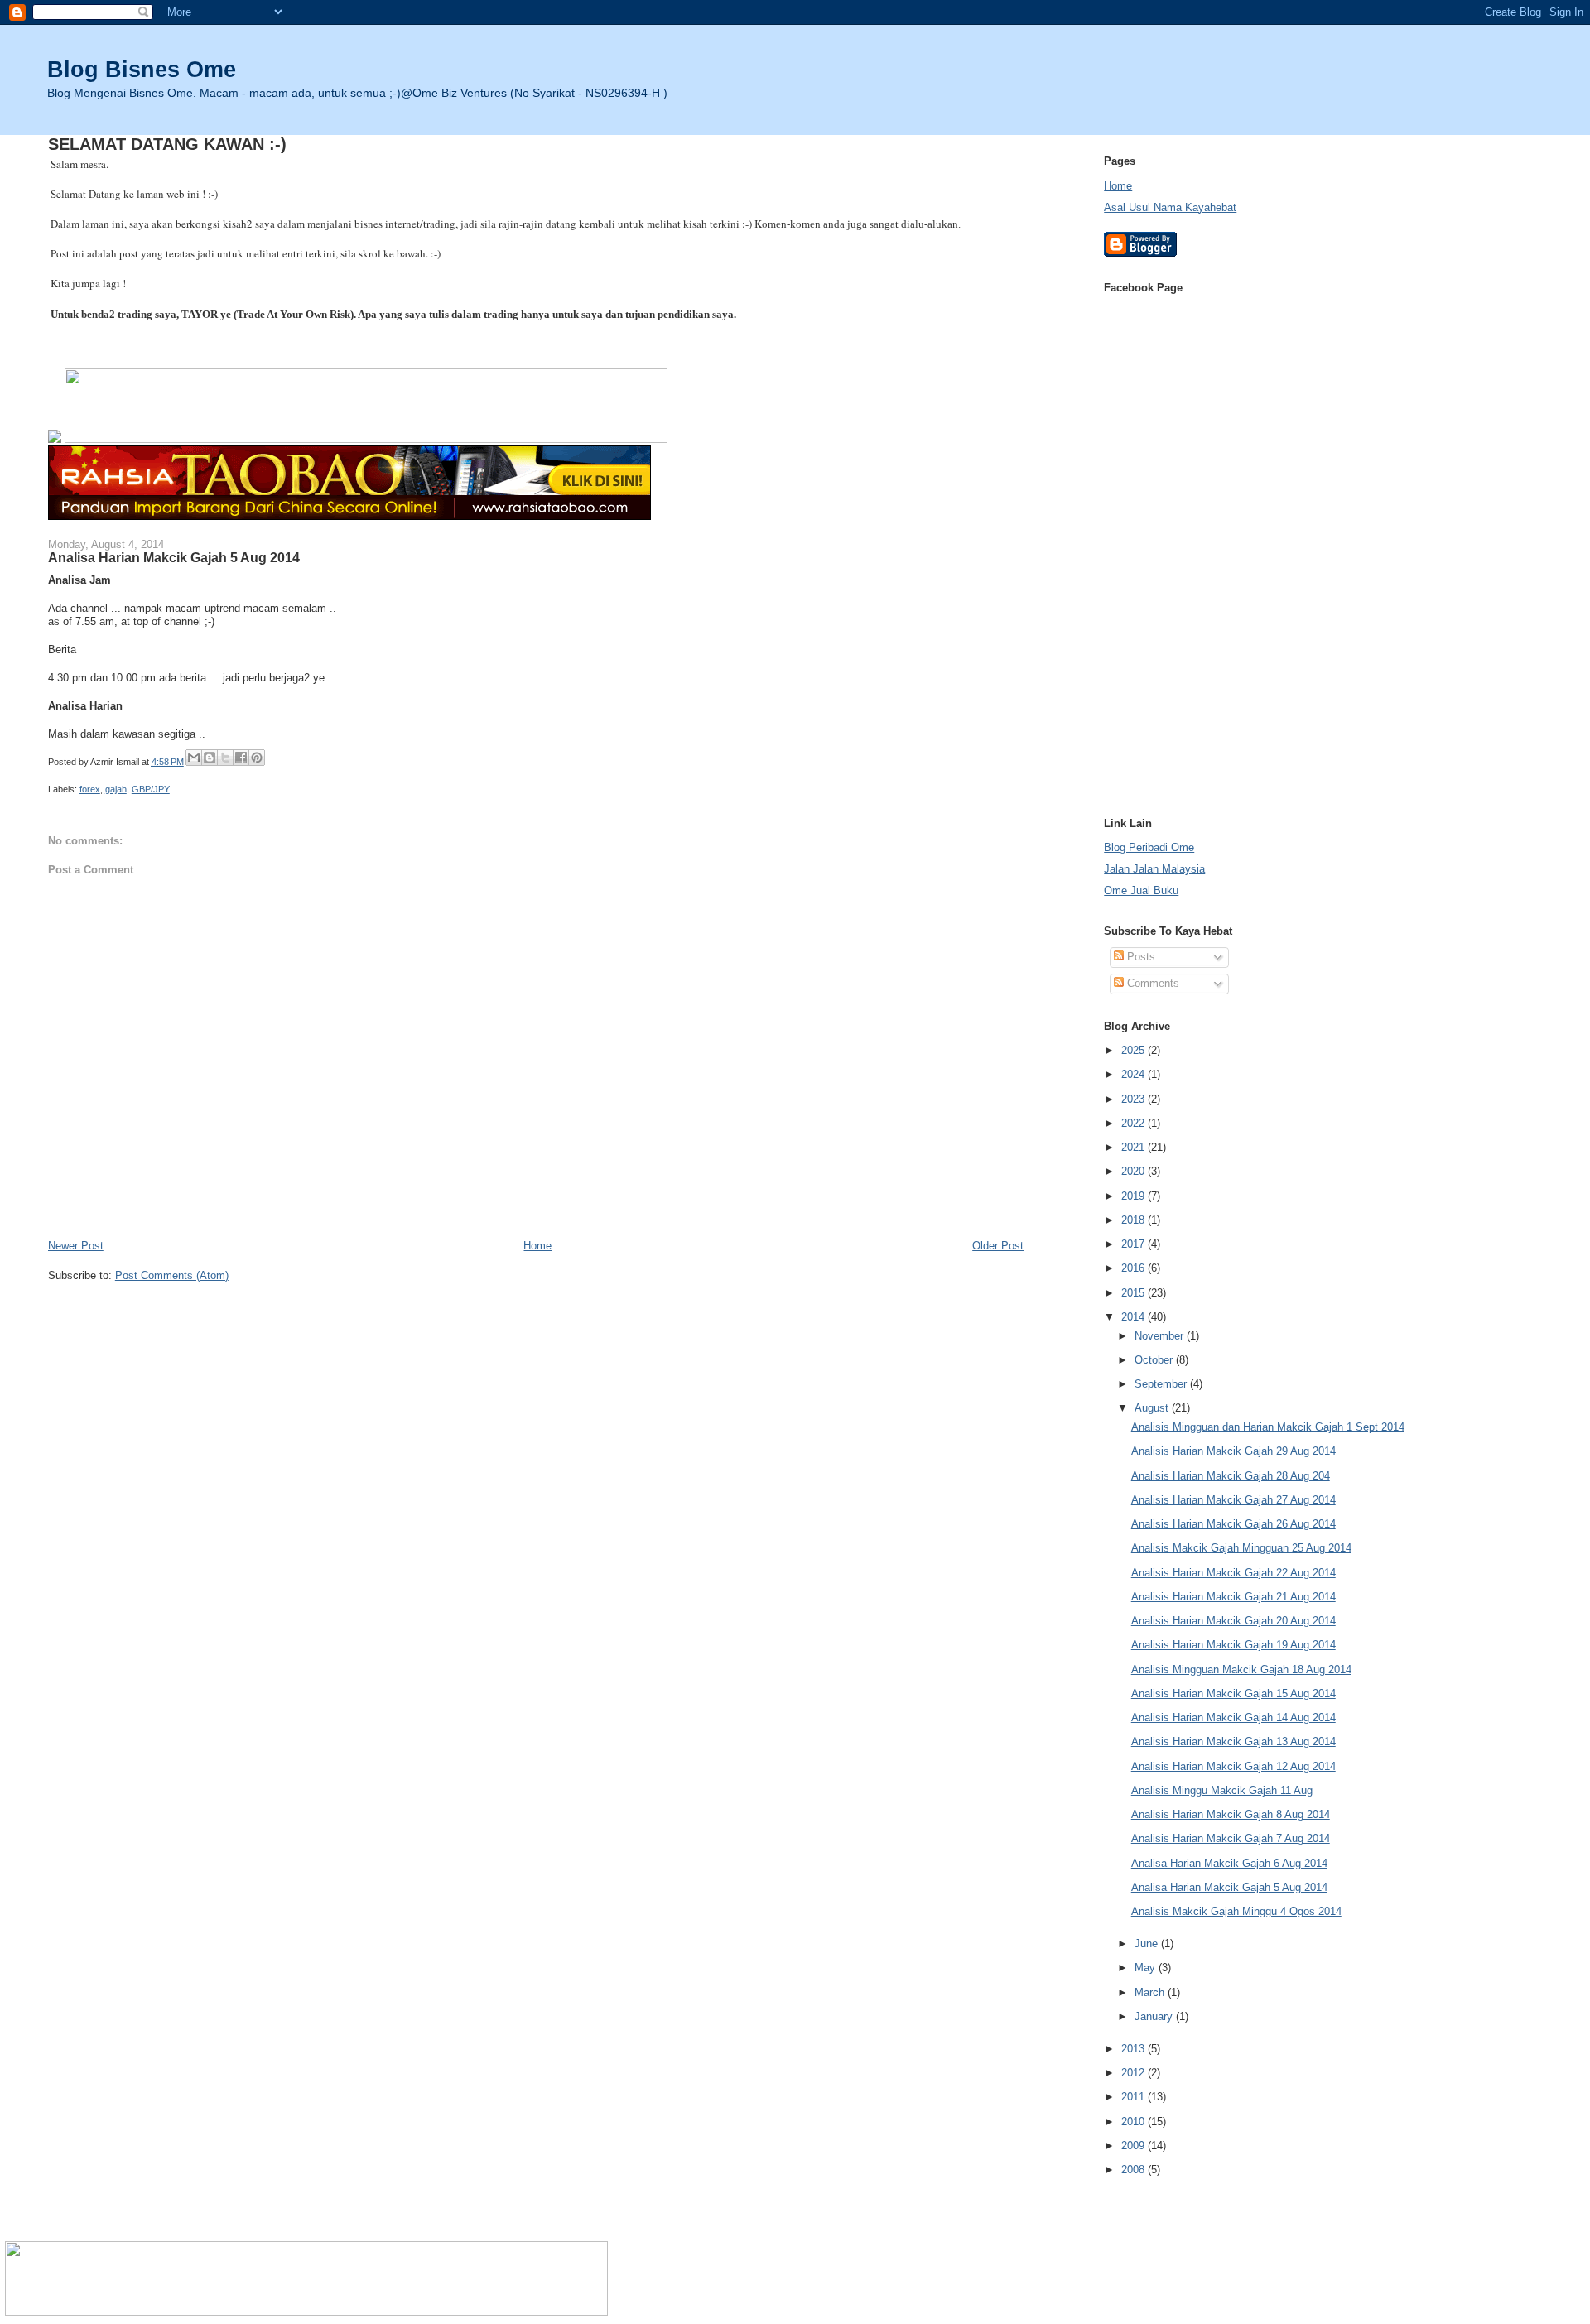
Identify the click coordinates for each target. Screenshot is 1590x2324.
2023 (1135, 1099)
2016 (1135, 1268)
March (1151, 1992)
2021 (1135, 1147)
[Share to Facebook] (241, 758)
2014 (1135, 1317)
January (1155, 2016)
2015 (1135, 1293)
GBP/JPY (151, 789)
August (1153, 1408)
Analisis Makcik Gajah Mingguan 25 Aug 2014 (1241, 1548)
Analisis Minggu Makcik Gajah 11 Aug (1222, 1790)
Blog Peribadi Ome (1149, 847)
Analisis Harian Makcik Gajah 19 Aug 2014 (1233, 1645)
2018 (1135, 1220)
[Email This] (194, 758)
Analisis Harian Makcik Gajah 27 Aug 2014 (1233, 1500)
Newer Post (76, 1246)
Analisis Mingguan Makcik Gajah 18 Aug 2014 (1241, 1670)
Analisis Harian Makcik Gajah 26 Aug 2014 (1233, 1524)
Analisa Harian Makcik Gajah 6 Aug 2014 (1229, 1863)
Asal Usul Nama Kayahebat (1170, 207)
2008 (1135, 2170)
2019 (1135, 1196)
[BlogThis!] (210, 758)
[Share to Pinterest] (257, 758)
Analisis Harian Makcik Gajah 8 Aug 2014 (1231, 1814)
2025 (1135, 1050)
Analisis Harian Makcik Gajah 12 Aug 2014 (1233, 1766)
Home (537, 1246)
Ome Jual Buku (1141, 890)
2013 (1135, 2049)
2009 (1135, 2146)
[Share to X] (225, 758)
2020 (1135, 1171)
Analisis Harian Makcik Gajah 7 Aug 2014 (1231, 1838)
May (1147, 1968)
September (1162, 1384)
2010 (1135, 2122)
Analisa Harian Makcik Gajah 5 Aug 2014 (1229, 1887)
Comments (1152, 983)
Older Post (998, 1246)
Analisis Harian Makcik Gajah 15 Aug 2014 (1233, 1694)
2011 (1135, 2097)
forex (90, 789)
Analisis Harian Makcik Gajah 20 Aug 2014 (1233, 1621)
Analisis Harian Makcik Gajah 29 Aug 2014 (1233, 1451)
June (1148, 1944)
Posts (1139, 957)
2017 (1135, 1244)
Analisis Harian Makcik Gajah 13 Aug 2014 (1233, 1742)
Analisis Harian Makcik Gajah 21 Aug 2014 (1233, 1597)
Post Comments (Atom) (172, 1275)
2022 (1135, 1123)
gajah (116, 789)
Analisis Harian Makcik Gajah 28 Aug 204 (1231, 1476)
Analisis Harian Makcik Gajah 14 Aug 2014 (1233, 1718)
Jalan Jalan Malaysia (1154, 869)
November (1161, 1336)
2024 (1135, 1074)
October (1155, 1360)
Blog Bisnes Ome (142, 69)
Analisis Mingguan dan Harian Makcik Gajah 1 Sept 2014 (1268, 1427)
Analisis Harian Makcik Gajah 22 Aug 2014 (1233, 1573)
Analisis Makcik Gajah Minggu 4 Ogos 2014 (1236, 1911)
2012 (1135, 2073)
